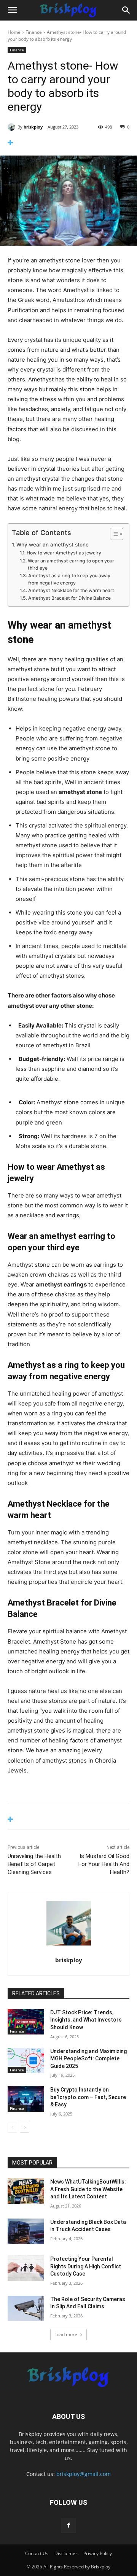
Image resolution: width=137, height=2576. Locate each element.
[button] (12, 10)
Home (14, 32)
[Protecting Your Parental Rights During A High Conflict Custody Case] (26, 2268)
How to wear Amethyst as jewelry (64, 553)
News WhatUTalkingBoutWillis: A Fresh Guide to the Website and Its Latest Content (88, 2189)
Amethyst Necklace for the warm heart (72, 590)
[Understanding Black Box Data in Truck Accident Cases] (26, 2231)
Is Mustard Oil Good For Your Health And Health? (104, 1864)
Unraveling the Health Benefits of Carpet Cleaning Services (34, 1864)
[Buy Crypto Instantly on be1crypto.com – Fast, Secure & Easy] (26, 2099)
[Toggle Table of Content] (113, 534)
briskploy (33, 127)
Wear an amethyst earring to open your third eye (71, 565)
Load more (66, 2334)
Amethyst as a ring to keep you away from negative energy (69, 579)
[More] (68, 143)
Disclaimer (66, 2553)
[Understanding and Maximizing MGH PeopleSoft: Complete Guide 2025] (26, 2061)
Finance (34, 32)
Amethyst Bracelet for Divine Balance (70, 598)
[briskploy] (13, 127)
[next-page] (25, 2128)
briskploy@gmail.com (84, 2474)
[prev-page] (12, 2128)
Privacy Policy (98, 2553)
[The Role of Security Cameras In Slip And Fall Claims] (26, 2308)
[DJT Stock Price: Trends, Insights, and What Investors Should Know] (26, 2022)
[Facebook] (68, 2525)
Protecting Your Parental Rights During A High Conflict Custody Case (86, 2266)
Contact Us (37, 2553)
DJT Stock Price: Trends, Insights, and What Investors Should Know (86, 2020)
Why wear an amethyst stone (53, 545)
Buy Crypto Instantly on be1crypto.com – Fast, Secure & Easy (88, 2097)
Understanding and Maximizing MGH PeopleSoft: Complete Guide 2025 (88, 2059)
